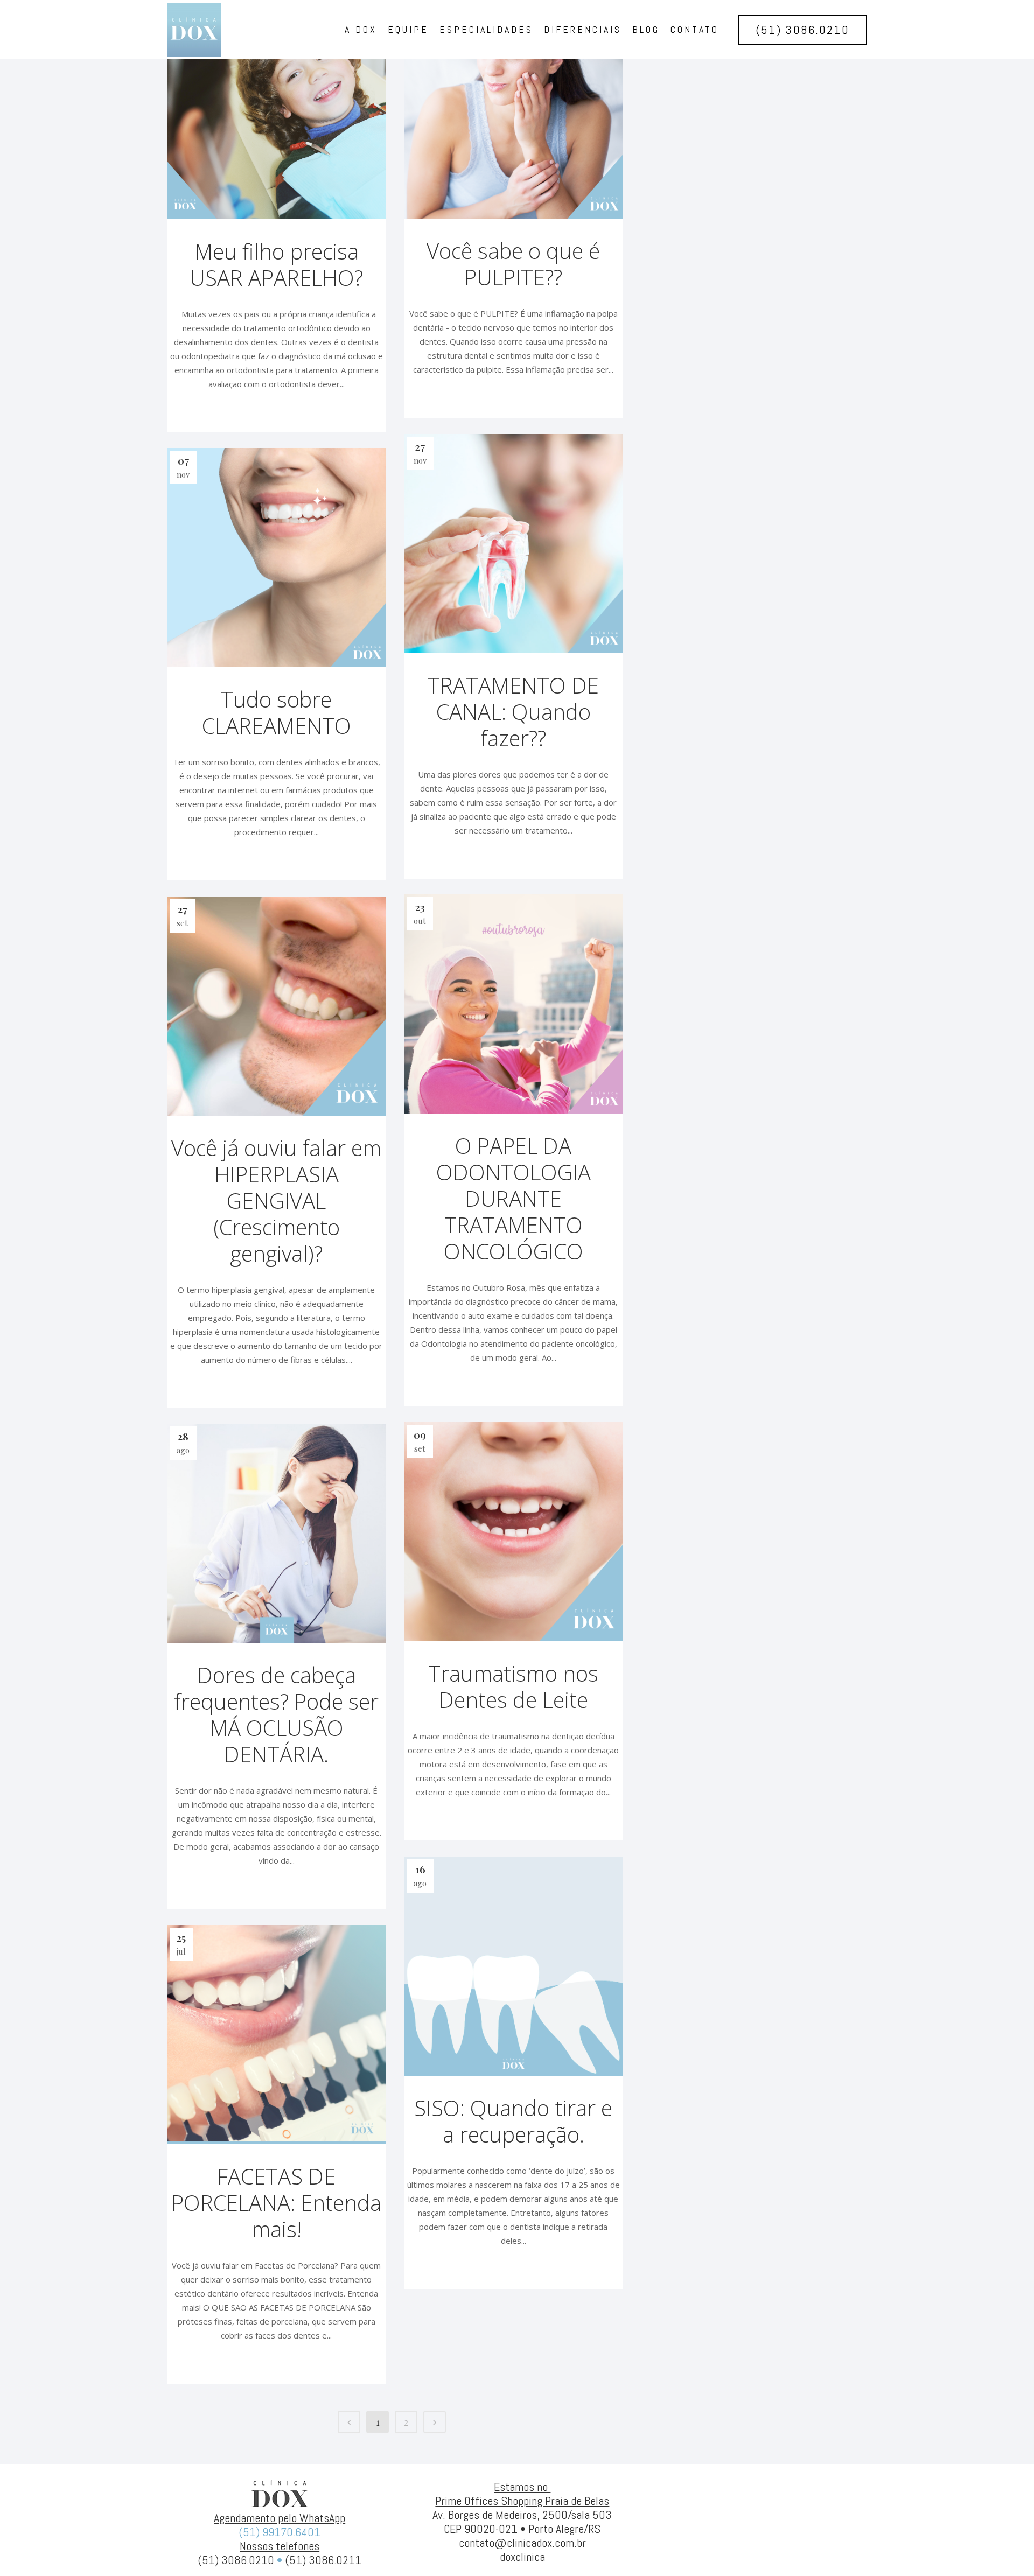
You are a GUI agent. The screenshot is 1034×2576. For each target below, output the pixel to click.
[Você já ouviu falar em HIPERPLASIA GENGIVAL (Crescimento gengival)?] (277, 1006)
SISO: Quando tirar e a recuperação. (513, 2121)
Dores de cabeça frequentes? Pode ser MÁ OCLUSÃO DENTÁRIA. (276, 1714)
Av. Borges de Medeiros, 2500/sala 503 (522, 2515)
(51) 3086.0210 (802, 30)
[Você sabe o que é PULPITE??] (513, 109)
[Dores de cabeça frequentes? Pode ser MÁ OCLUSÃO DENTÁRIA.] (277, 1533)
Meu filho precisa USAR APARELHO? (276, 264)
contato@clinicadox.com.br (522, 2543)
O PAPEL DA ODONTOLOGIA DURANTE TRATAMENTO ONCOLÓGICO (513, 1198)
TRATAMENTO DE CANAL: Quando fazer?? (513, 712)
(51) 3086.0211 (323, 2560)
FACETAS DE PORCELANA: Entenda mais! (276, 2203)
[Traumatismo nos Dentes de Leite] (513, 1532)
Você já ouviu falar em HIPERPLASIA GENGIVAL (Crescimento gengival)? (276, 1200)
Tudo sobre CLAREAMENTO (277, 712)
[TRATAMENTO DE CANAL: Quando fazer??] (513, 544)
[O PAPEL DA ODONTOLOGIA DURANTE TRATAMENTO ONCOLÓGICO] (513, 1004)
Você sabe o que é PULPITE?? (513, 264)
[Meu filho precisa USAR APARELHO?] (277, 110)
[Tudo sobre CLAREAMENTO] (277, 558)
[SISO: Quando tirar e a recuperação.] (513, 1966)
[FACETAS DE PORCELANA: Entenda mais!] (277, 2035)
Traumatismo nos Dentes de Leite (513, 1686)
